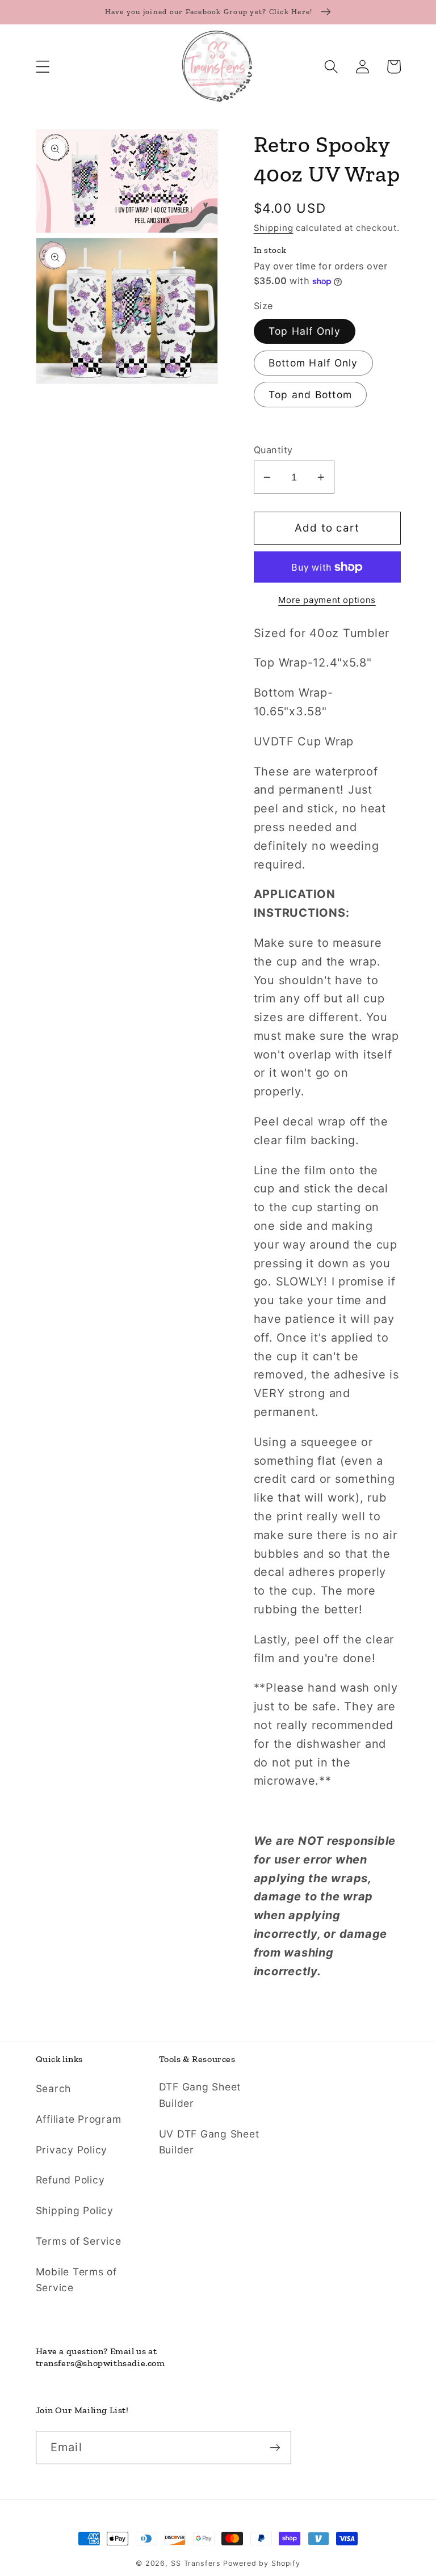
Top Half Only (305, 331)
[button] (43, 67)
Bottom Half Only (313, 363)
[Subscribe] (275, 2447)
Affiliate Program (79, 2119)
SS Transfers (196, 2563)
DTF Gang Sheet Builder (200, 2095)
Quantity (273, 450)
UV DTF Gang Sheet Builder (209, 2142)
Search (54, 2088)
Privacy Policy (72, 2150)
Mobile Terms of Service (76, 2280)
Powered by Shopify (262, 2563)
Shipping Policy (75, 2210)
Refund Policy (70, 2180)
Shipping (274, 228)
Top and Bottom (311, 395)
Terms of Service (79, 2241)
